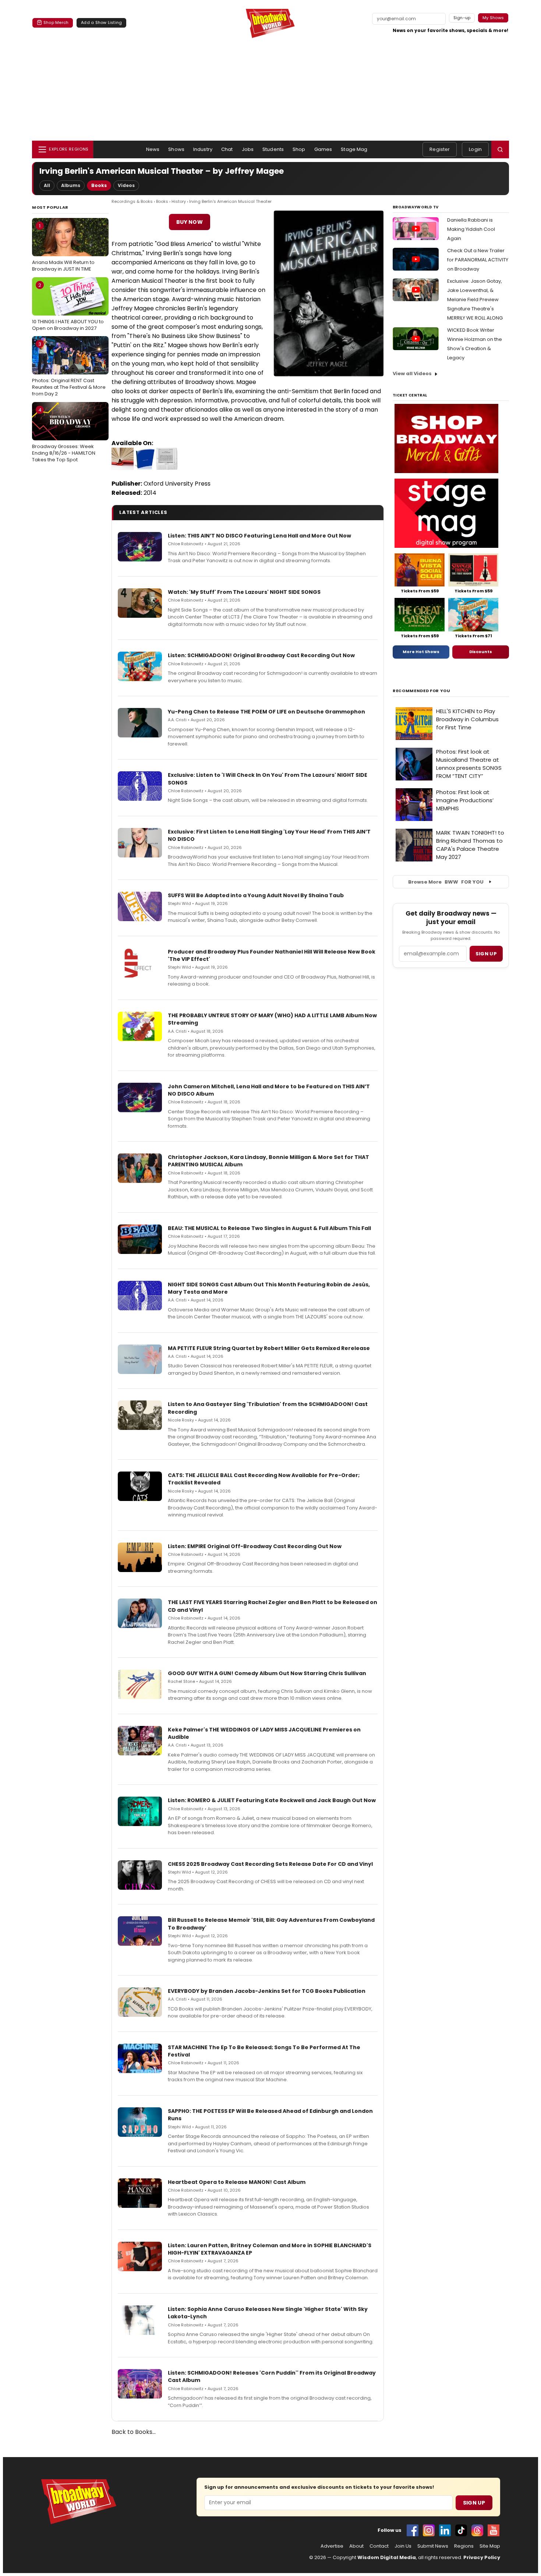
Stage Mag (354, 149)
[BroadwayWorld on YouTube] (494, 2530)
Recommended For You (422, 691)
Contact (379, 2546)
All (47, 185)
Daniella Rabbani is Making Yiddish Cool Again (471, 229)
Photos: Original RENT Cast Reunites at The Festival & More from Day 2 (69, 369)
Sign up (486, 954)
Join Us (403, 2546)
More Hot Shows (421, 652)
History (179, 201)
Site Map (490, 2546)
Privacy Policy (482, 2557)
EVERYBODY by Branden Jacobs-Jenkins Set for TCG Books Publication (267, 1991)
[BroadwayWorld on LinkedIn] (445, 2530)
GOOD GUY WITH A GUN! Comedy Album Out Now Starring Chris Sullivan (267, 1673)
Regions (464, 2546)
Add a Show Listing (101, 22)
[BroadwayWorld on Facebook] (413, 2530)
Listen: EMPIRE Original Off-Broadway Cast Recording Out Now (255, 1546)
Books (99, 185)
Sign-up (462, 18)
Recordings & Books (132, 201)
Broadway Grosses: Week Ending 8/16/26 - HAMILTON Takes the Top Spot (64, 435)
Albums (71, 185)
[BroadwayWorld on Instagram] (429, 2530)
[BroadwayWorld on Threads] (477, 2530)
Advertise (332, 2546)
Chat (227, 149)
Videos (126, 185)
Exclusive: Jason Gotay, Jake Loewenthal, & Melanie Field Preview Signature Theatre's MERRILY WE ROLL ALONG (475, 299)
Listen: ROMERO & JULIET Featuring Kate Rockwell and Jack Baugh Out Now (272, 1800)
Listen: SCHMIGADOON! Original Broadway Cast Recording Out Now (261, 655)
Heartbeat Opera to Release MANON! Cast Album (237, 2182)
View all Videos (412, 373)
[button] (500, 149)
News (153, 149)
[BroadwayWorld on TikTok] (461, 2530)
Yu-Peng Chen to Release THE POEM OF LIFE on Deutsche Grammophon (266, 712)
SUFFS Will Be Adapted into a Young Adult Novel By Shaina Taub (256, 895)
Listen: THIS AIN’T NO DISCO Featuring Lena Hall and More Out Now (259, 536)
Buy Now (190, 222)
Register (440, 149)
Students (273, 149)
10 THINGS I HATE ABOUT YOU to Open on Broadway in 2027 (68, 307)
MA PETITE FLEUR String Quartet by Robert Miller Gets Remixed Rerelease (269, 1348)
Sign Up (474, 2503)
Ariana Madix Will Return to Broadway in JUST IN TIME (63, 247)
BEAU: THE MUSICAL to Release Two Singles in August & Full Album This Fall (269, 1228)
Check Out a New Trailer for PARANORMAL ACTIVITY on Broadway (478, 260)
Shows (176, 149)
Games (323, 149)
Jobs (248, 149)
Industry (203, 149)
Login (475, 149)
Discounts (481, 652)
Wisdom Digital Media (387, 2557)
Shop (299, 149)
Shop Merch (56, 22)
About (356, 2546)
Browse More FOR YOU (446, 882)
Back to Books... (134, 2432)
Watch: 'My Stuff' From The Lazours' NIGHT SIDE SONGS (244, 592)
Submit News (433, 2546)
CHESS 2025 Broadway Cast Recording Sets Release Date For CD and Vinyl (270, 1864)
